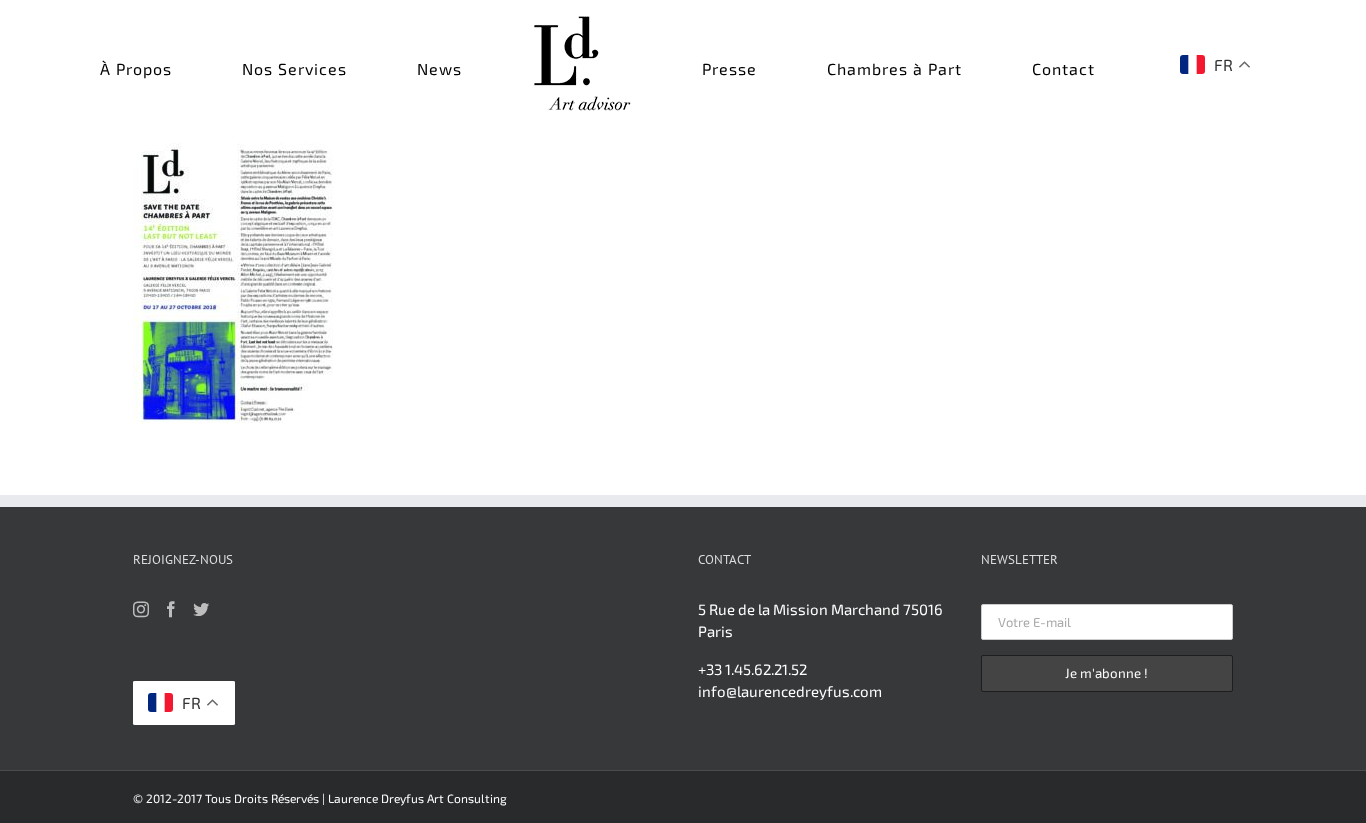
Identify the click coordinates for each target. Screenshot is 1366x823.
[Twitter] (201, 609)
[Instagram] (141, 609)
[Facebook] (171, 609)
